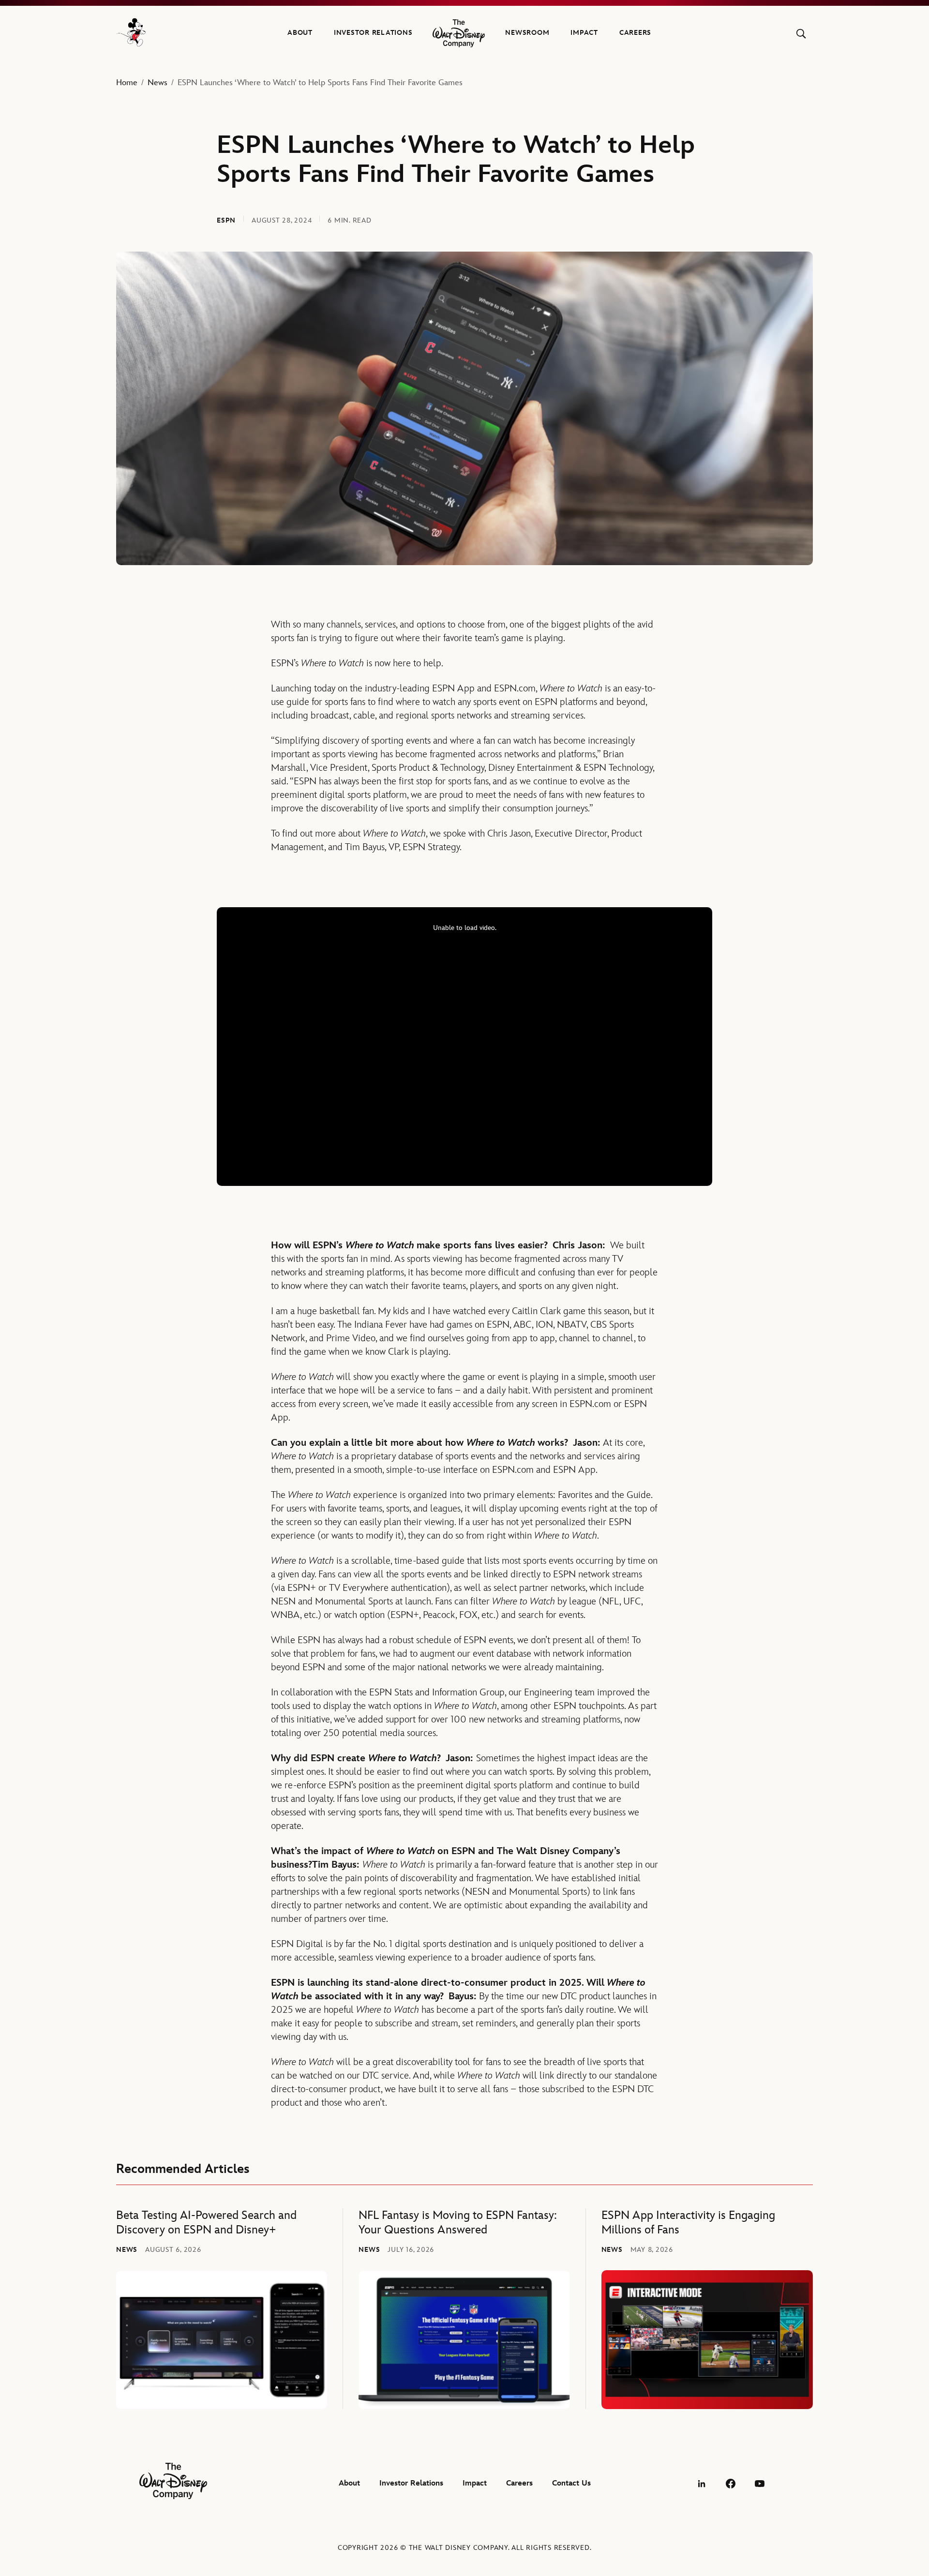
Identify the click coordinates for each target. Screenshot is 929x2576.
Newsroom (527, 33)
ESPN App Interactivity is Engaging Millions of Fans (688, 2223)
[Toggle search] (801, 34)
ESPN (226, 220)
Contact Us (571, 2483)
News (157, 83)
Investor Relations (373, 33)
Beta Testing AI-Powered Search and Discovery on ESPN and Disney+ (206, 2223)
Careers (635, 33)
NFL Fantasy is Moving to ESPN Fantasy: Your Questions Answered (458, 2223)
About (300, 33)
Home (127, 83)
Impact (584, 33)
